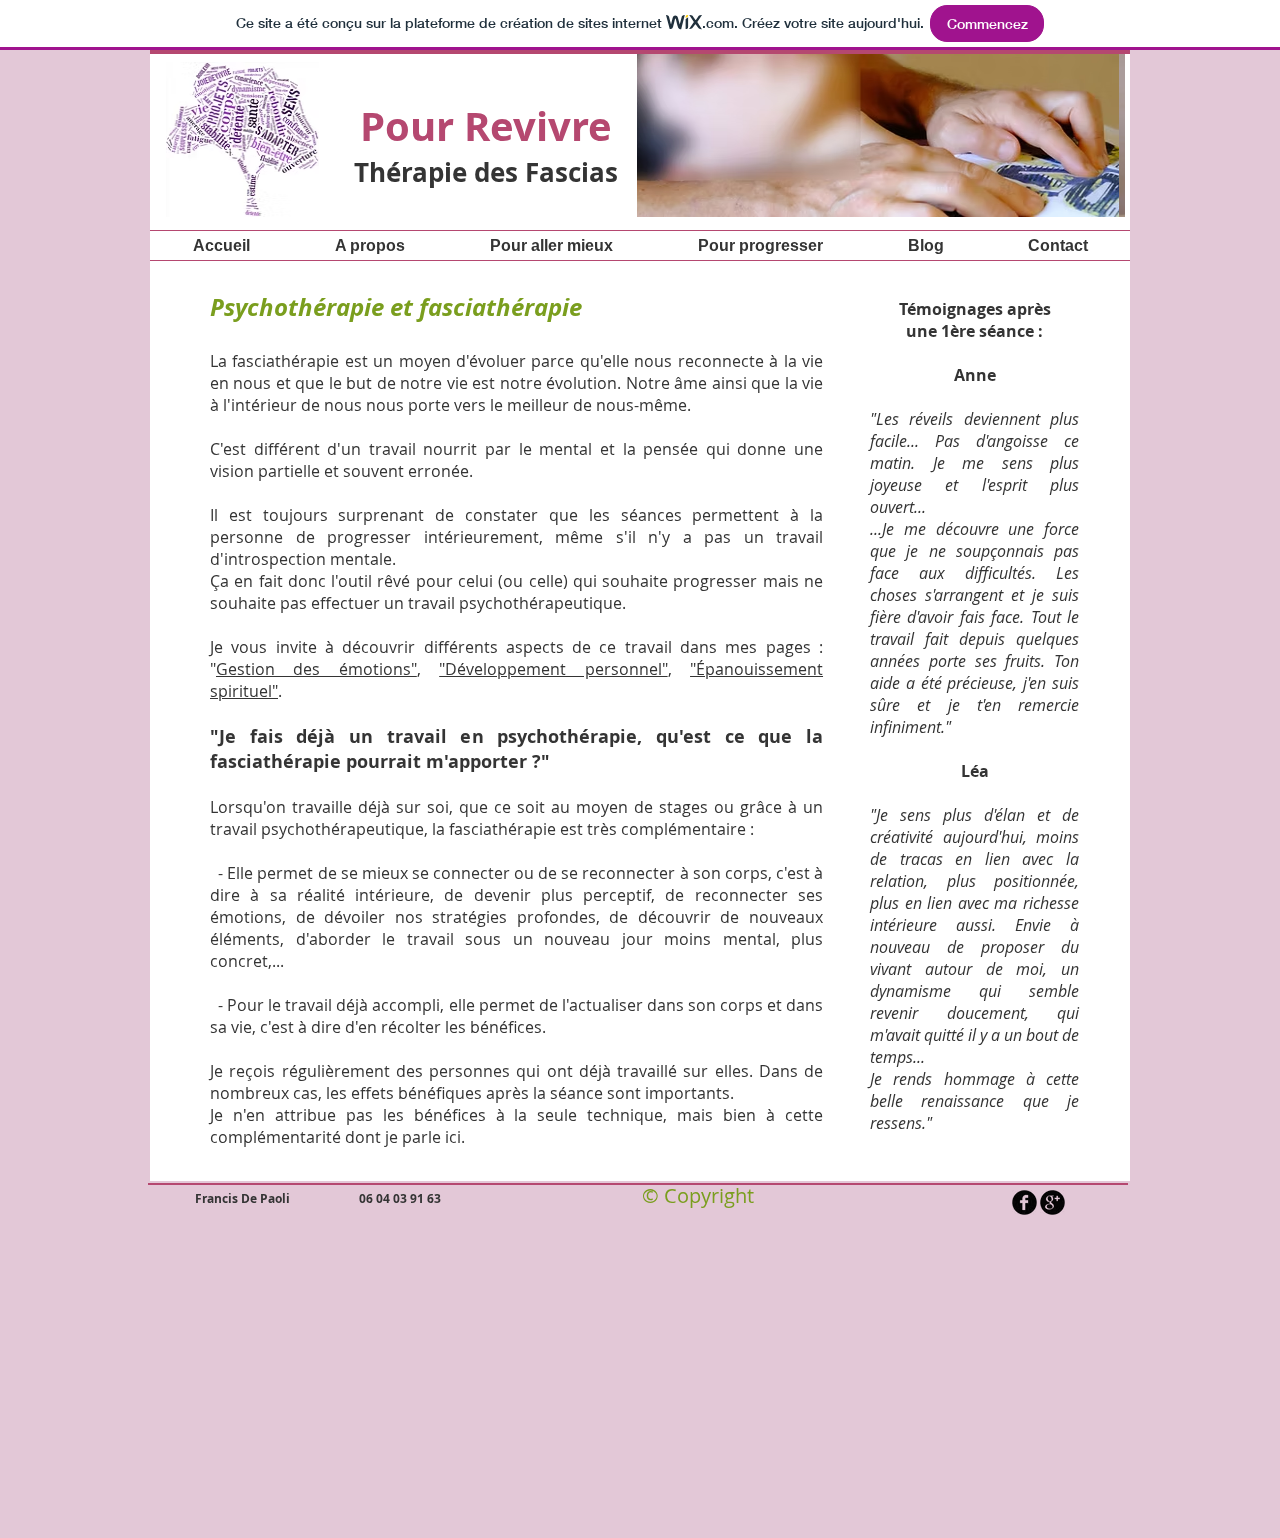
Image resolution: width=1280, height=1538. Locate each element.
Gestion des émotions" (316, 669)
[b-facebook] (1024, 1202)
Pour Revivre (486, 126)
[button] (637, 134)
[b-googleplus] (1052, 1202)
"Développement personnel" (553, 669)
